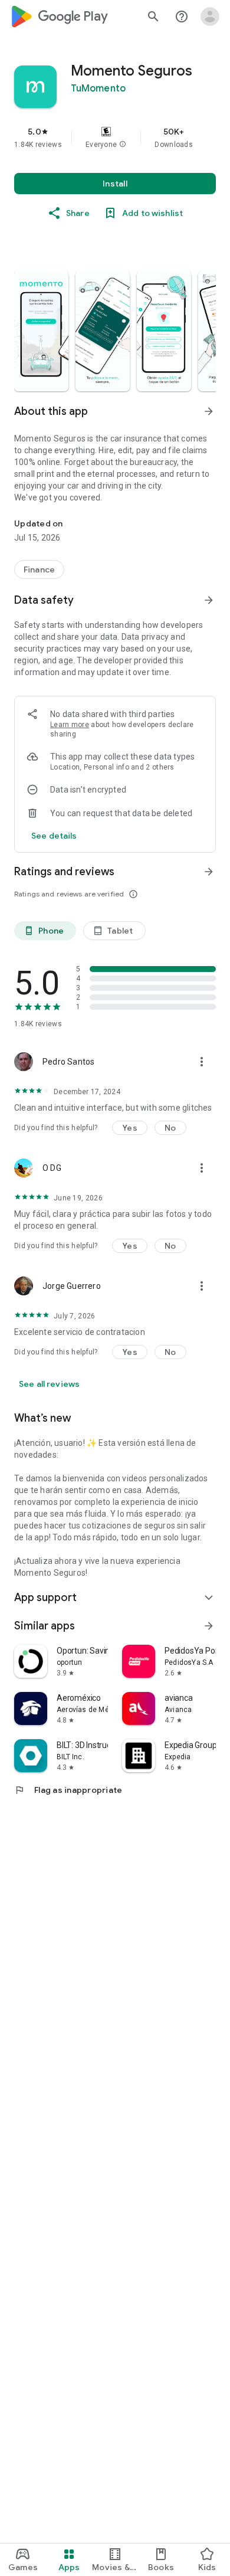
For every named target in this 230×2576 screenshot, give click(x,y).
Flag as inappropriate (68, 1790)
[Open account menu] (210, 17)
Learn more (70, 725)
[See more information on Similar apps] (209, 1626)
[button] (123, 145)
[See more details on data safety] (54, 836)
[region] (115, 138)
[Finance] (39, 569)
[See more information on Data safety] (209, 600)
